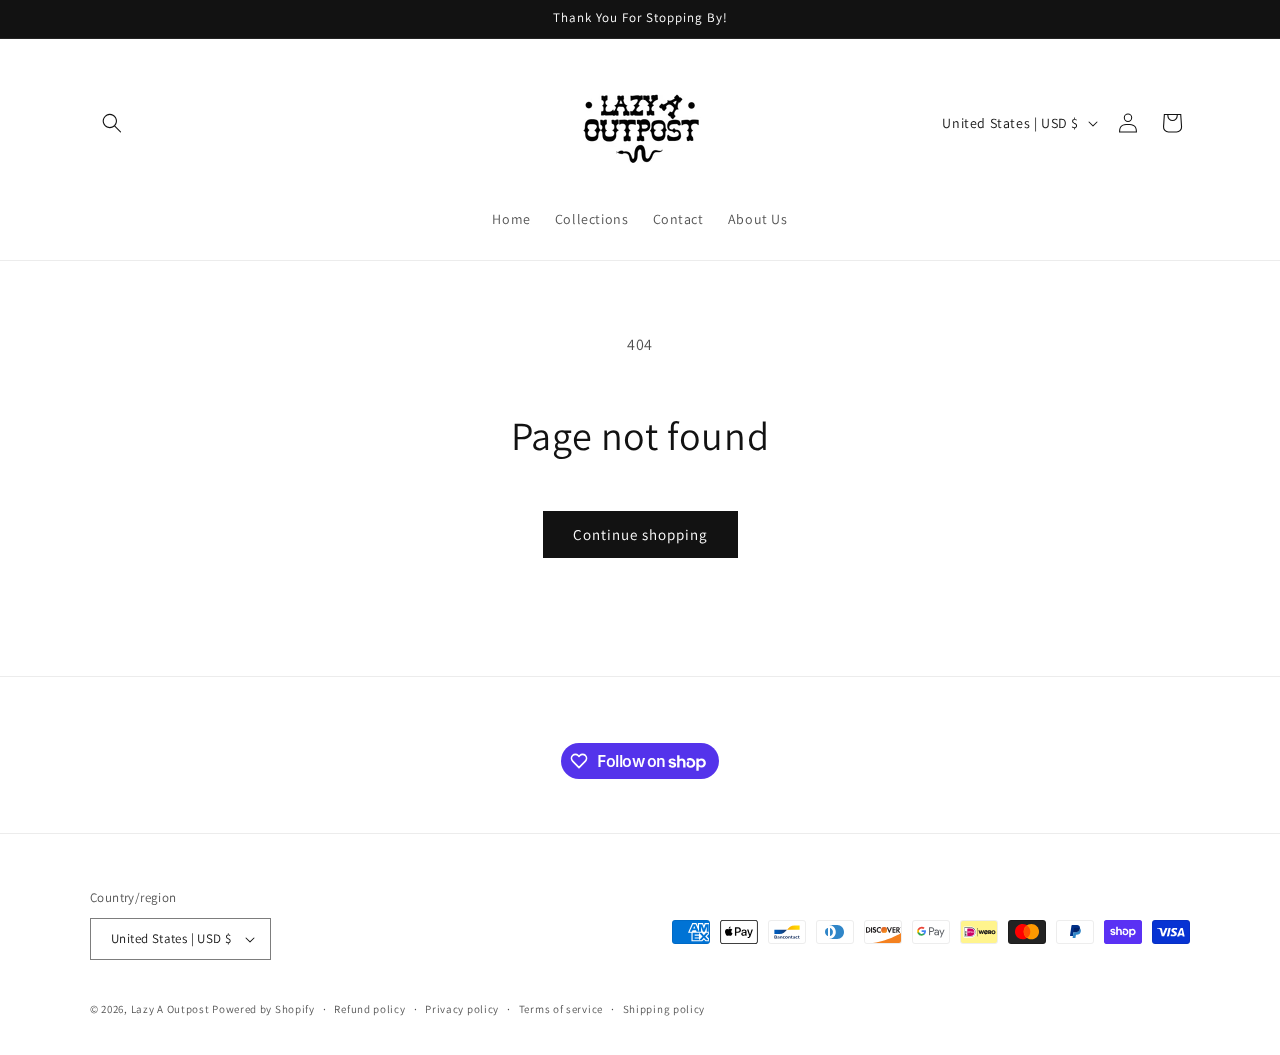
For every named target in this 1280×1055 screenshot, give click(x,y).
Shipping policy (664, 1009)
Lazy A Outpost (170, 1009)
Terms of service (561, 1009)
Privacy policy (462, 1009)
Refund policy (369, 1009)
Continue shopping (640, 534)
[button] (112, 123)
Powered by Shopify (263, 1009)
